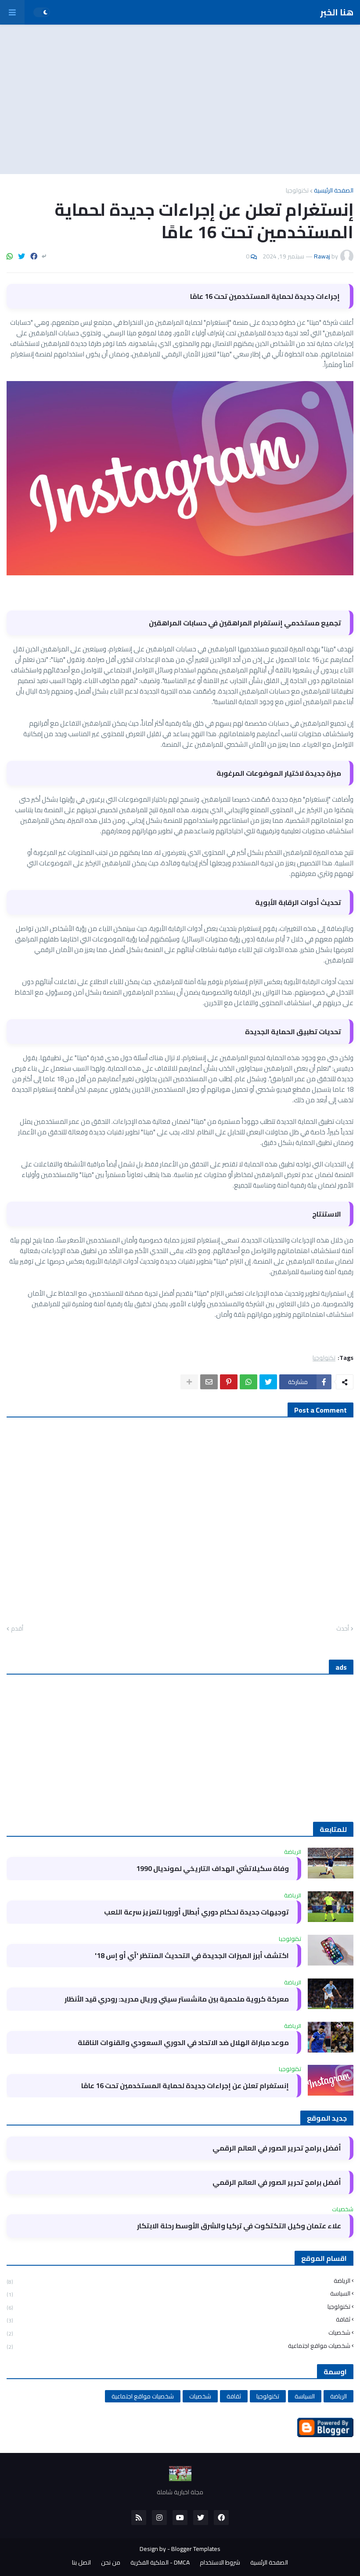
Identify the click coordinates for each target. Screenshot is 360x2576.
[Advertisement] (180, 99)
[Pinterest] (229, 1382)
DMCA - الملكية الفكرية (160, 2563)
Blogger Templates (196, 2549)
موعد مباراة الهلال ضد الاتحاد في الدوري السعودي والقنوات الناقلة (183, 2043)
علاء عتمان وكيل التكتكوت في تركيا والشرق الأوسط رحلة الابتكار (239, 2226)
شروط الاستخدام (220, 2563)
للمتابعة (333, 1829)
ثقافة (178, 2320)
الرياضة (178, 2282)
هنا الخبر (337, 12)
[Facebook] (34, 256)
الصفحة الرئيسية (334, 190)
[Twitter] (22, 256)
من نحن (111, 2563)
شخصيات (178, 2333)
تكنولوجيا (297, 190)
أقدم (17, 1629)
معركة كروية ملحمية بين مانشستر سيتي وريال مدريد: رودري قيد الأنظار (177, 1999)
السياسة (178, 2294)
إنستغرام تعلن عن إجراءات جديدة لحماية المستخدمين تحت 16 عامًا (185, 2086)
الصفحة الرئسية (269, 2563)
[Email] (209, 1382)
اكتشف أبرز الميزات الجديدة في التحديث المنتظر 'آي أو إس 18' (192, 1956)
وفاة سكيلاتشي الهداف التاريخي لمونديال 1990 (212, 1869)
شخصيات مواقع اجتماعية (178, 2345)
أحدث (343, 1629)
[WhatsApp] (10, 256)
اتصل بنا (81, 2563)
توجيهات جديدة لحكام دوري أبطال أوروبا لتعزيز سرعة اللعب (196, 1912)
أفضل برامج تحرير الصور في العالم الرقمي (277, 2148)
